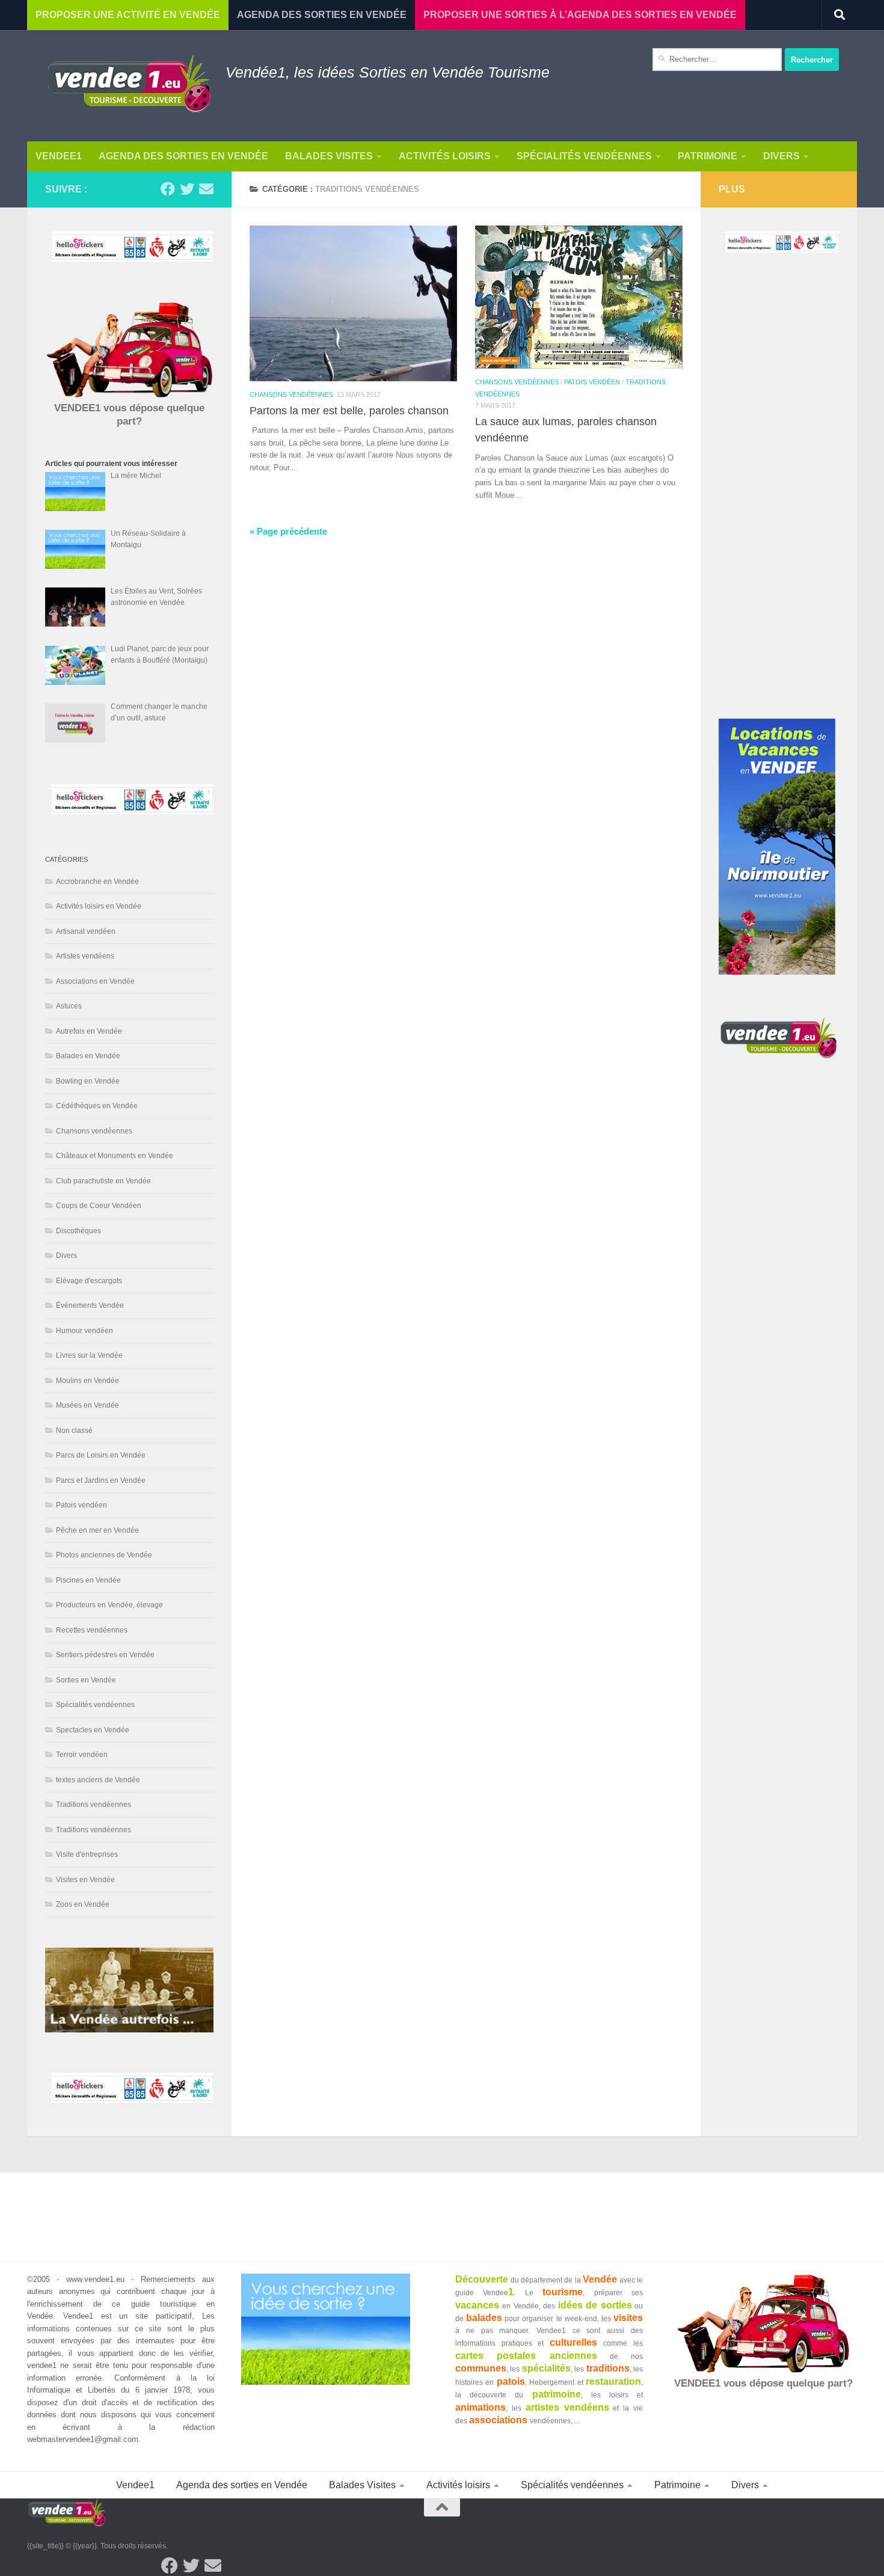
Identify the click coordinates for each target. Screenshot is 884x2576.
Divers (781, 156)
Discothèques (78, 1231)
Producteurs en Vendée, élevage (109, 1605)
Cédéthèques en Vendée (97, 1106)
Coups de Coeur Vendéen (99, 1206)
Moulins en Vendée (87, 1381)
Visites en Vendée (85, 1880)
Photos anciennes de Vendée (104, 1555)
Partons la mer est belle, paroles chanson (349, 411)
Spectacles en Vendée (93, 1730)
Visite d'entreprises (87, 1854)
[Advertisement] (779, 497)
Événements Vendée (90, 1305)
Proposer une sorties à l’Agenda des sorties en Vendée (580, 15)
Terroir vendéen (82, 1755)
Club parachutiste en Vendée (103, 1181)
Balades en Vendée (88, 1056)
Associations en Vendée (95, 981)
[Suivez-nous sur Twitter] (187, 189)
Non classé (74, 1431)
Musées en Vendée (87, 1405)
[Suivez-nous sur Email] (206, 189)
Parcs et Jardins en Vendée (101, 1480)
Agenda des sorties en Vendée (183, 156)
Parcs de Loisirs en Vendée (101, 1455)
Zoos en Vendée (83, 1904)
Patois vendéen (592, 382)
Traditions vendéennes (94, 1805)
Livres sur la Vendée (89, 1355)
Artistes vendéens (85, 956)
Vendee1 (59, 156)
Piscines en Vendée (88, 1580)
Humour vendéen (84, 1331)
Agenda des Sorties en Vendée (322, 15)
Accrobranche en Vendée (97, 882)
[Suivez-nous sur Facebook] (168, 189)
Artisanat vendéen (86, 931)
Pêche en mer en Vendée (97, 1530)
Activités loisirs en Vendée (99, 906)
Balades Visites (329, 156)
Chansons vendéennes (291, 394)
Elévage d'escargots (89, 1281)
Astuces (69, 1006)
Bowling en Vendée (88, 1081)
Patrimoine (708, 156)
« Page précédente (288, 532)
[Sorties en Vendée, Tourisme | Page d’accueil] (129, 86)
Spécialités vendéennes (584, 156)
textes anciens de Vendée (98, 1780)
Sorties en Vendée (86, 1680)
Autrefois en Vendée (89, 1031)
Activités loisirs (445, 156)
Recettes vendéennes (92, 1630)
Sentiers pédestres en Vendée (105, 1655)
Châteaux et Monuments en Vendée (115, 1156)
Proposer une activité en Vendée (128, 15)
